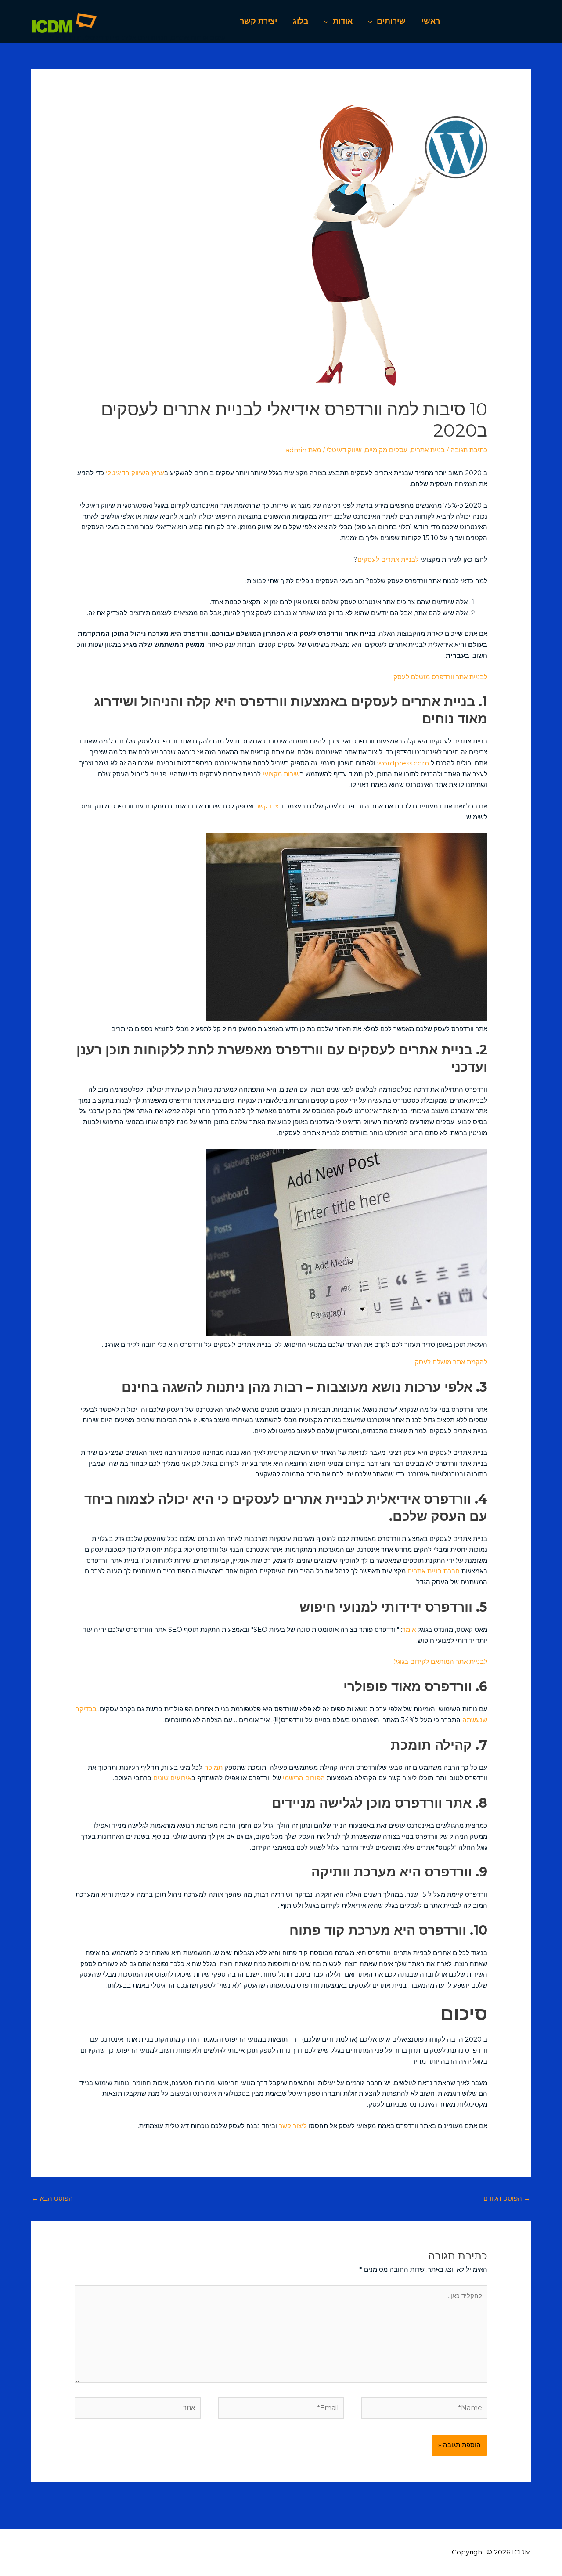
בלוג (301, 21)
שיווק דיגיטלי (344, 450)
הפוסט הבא (52, 2198)
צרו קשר (267, 806)
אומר (409, 1629)
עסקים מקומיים (386, 450)
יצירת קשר (258, 21)
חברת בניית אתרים (434, 1571)
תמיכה (213, 1767)
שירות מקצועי (281, 774)
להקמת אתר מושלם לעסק (451, 1362)
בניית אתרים (428, 450)
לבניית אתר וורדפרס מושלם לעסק (440, 677)
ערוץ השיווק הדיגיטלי (135, 473)
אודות (343, 21)
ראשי (431, 21)
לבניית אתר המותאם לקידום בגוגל (441, 1661)
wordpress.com (403, 763)
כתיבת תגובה (469, 450)
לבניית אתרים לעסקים (388, 559)
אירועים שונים (172, 1778)
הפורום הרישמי (304, 1778)
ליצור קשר (292, 2126)
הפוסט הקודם (507, 2198)
